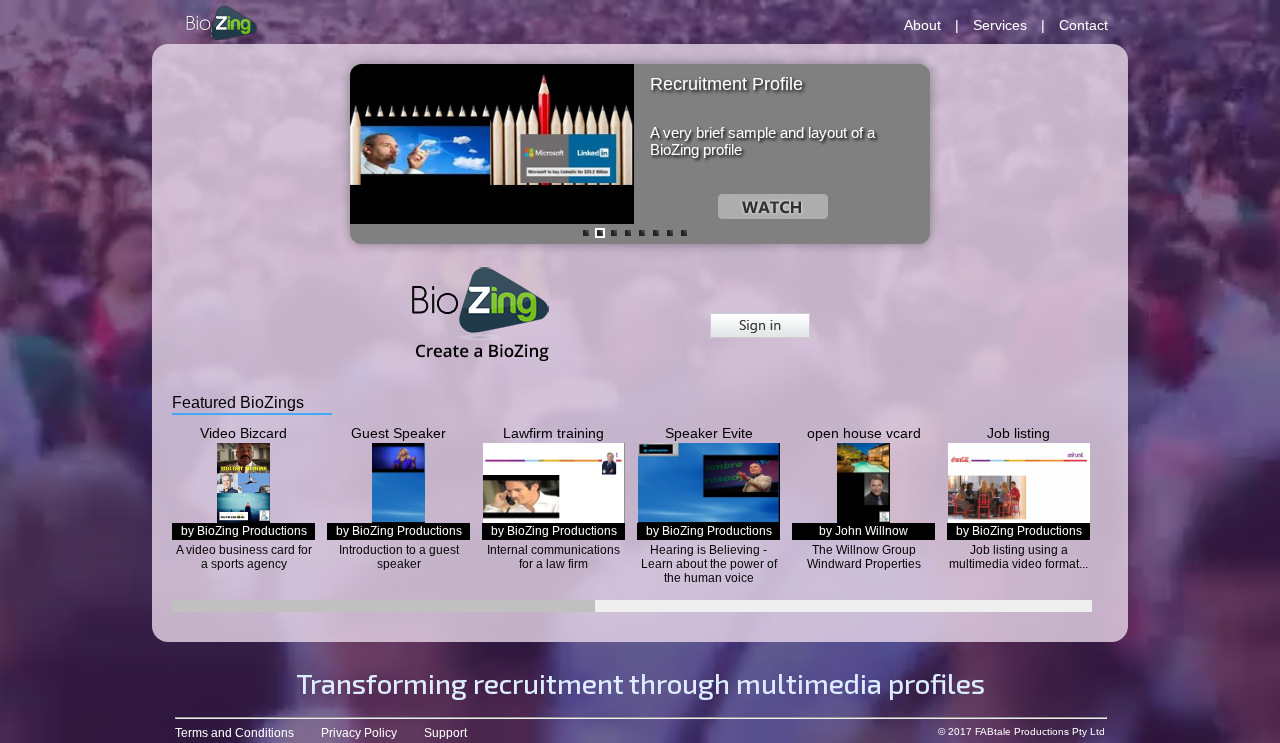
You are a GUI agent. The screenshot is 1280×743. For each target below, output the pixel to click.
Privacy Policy (359, 733)
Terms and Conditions (234, 733)
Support (445, 733)
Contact (1083, 25)
